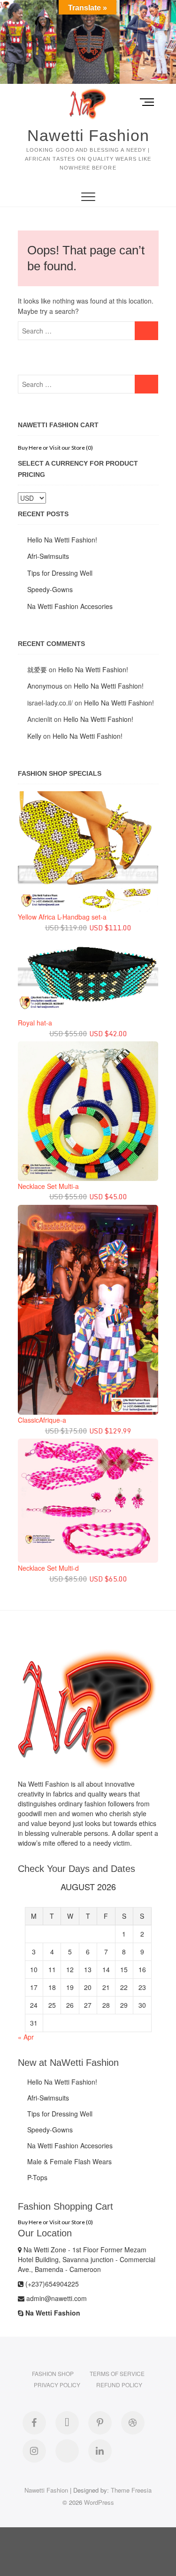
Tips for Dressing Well (60, 573)
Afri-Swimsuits (48, 556)
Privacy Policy (57, 2385)
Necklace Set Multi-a (48, 1186)
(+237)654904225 (51, 2284)
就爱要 (37, 669)
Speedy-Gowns (50, 589)
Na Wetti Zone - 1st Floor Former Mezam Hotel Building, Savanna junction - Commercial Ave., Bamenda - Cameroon (87, 2259)
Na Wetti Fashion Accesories (70, 606)
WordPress (99, 2502)
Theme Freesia (131, 2490)
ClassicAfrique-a (42, 1420)
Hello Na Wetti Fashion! (62, 540)
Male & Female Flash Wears (69, 2161)
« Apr (26, 2037)
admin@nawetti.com (56, 2298)
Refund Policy (119, 2385)
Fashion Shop (53, 2373)
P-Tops (37, 2177)
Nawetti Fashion (88, 135)
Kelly (34, 736)
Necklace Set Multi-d (48, 1568)
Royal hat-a (35, 1023)
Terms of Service (117, 2373)
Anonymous (45, 686)
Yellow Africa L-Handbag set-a (62, 917)
